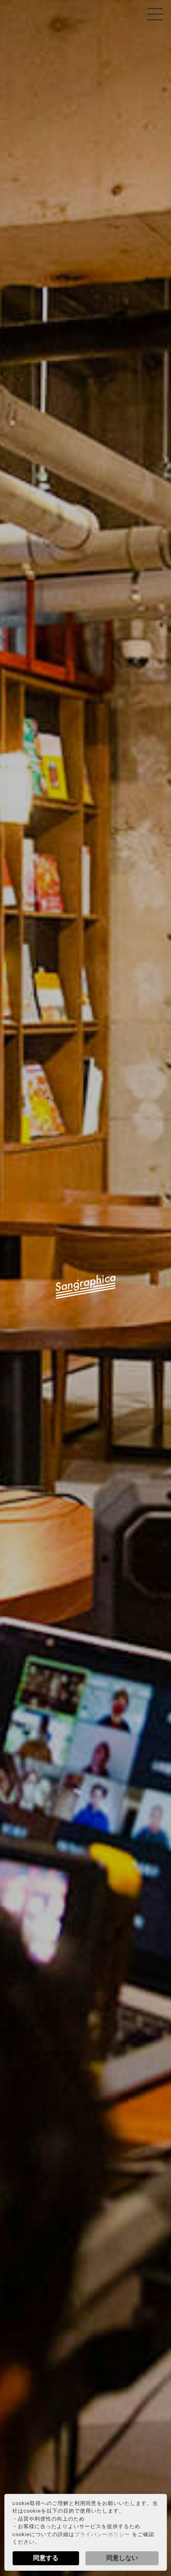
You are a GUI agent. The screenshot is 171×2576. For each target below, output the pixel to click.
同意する (46, 2558)
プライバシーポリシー (102, 2534)
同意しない (122, 2558)
